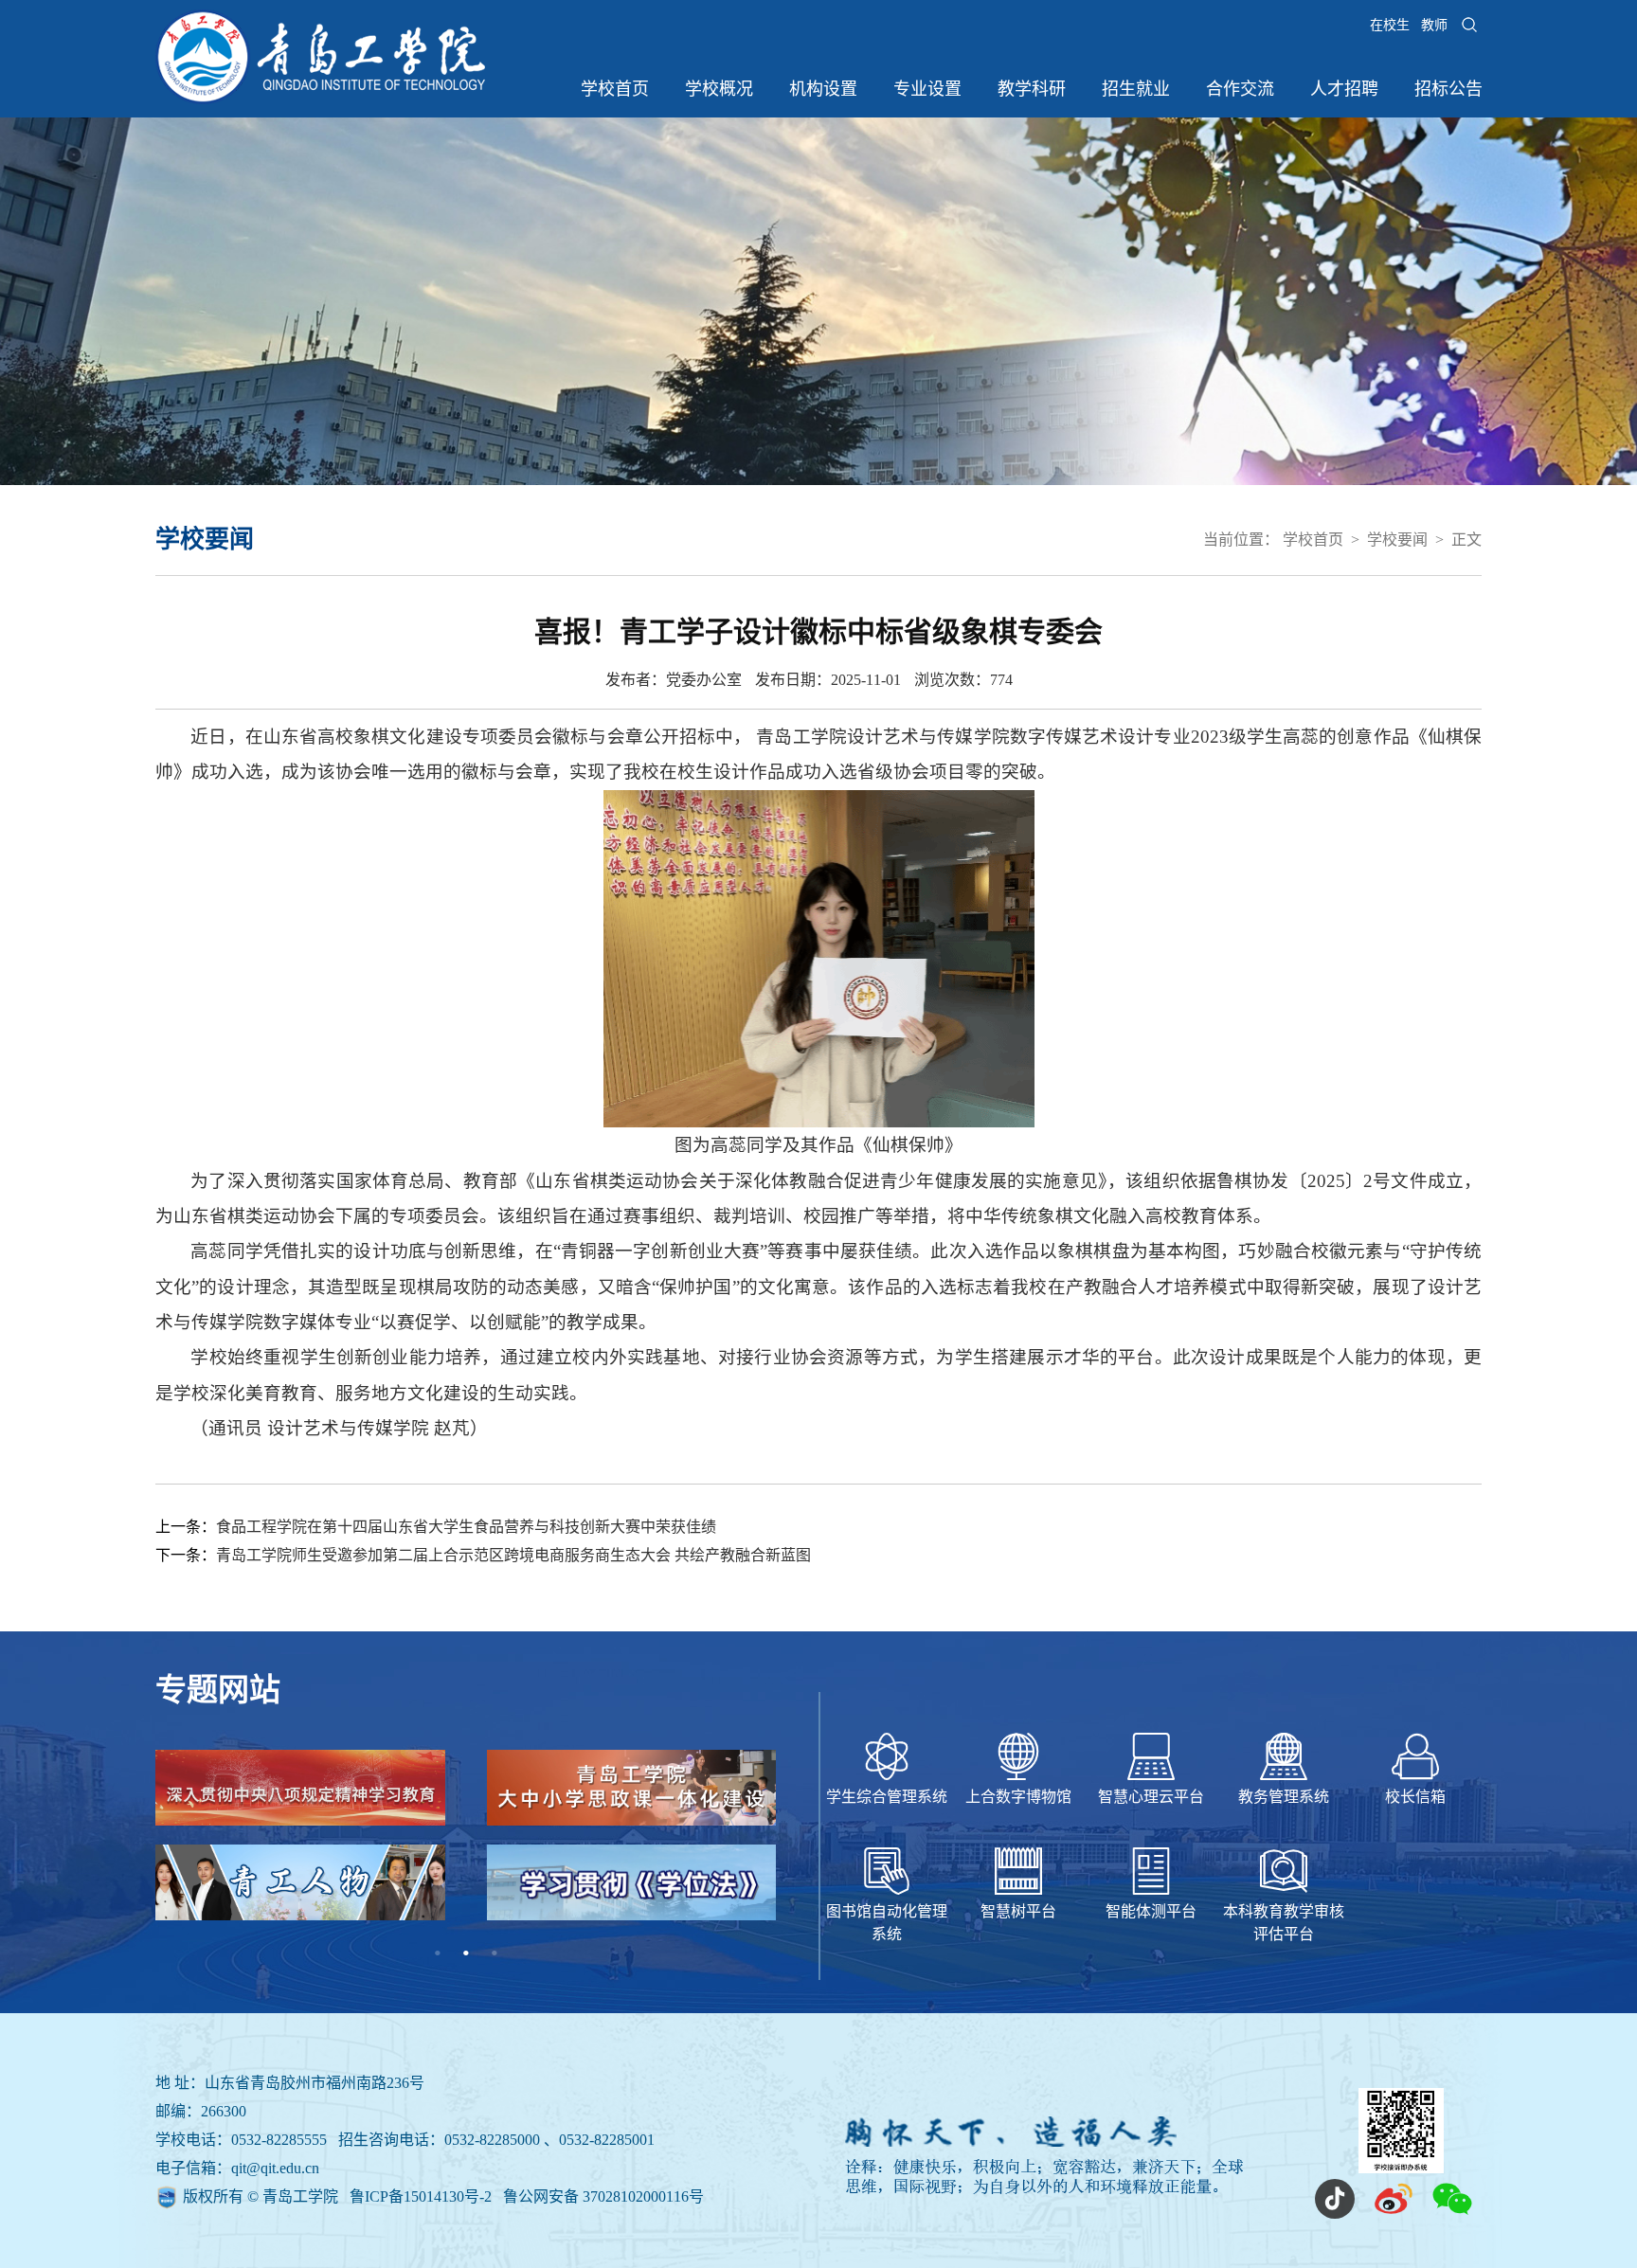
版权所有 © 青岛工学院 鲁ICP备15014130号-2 (339, 2196)
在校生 (1390, 25)
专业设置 (927, 89)
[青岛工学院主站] (320, 99)
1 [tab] (438, 1953)
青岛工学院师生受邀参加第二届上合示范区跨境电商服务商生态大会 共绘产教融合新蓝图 (513, 1555)
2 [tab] (466, 1953)
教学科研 (1032, 89)
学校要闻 (1397, 540)
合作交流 (1240, 89)
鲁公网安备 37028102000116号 (603, 2196)
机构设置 (823, 89)
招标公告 (1448, 89)
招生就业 (1136, 89)
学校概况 (719, 89)
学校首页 (615, 89)
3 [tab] (495, 1953)
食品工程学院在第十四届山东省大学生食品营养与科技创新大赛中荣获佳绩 (466, 1527)
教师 (1434, 25)
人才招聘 (1344, 89)
